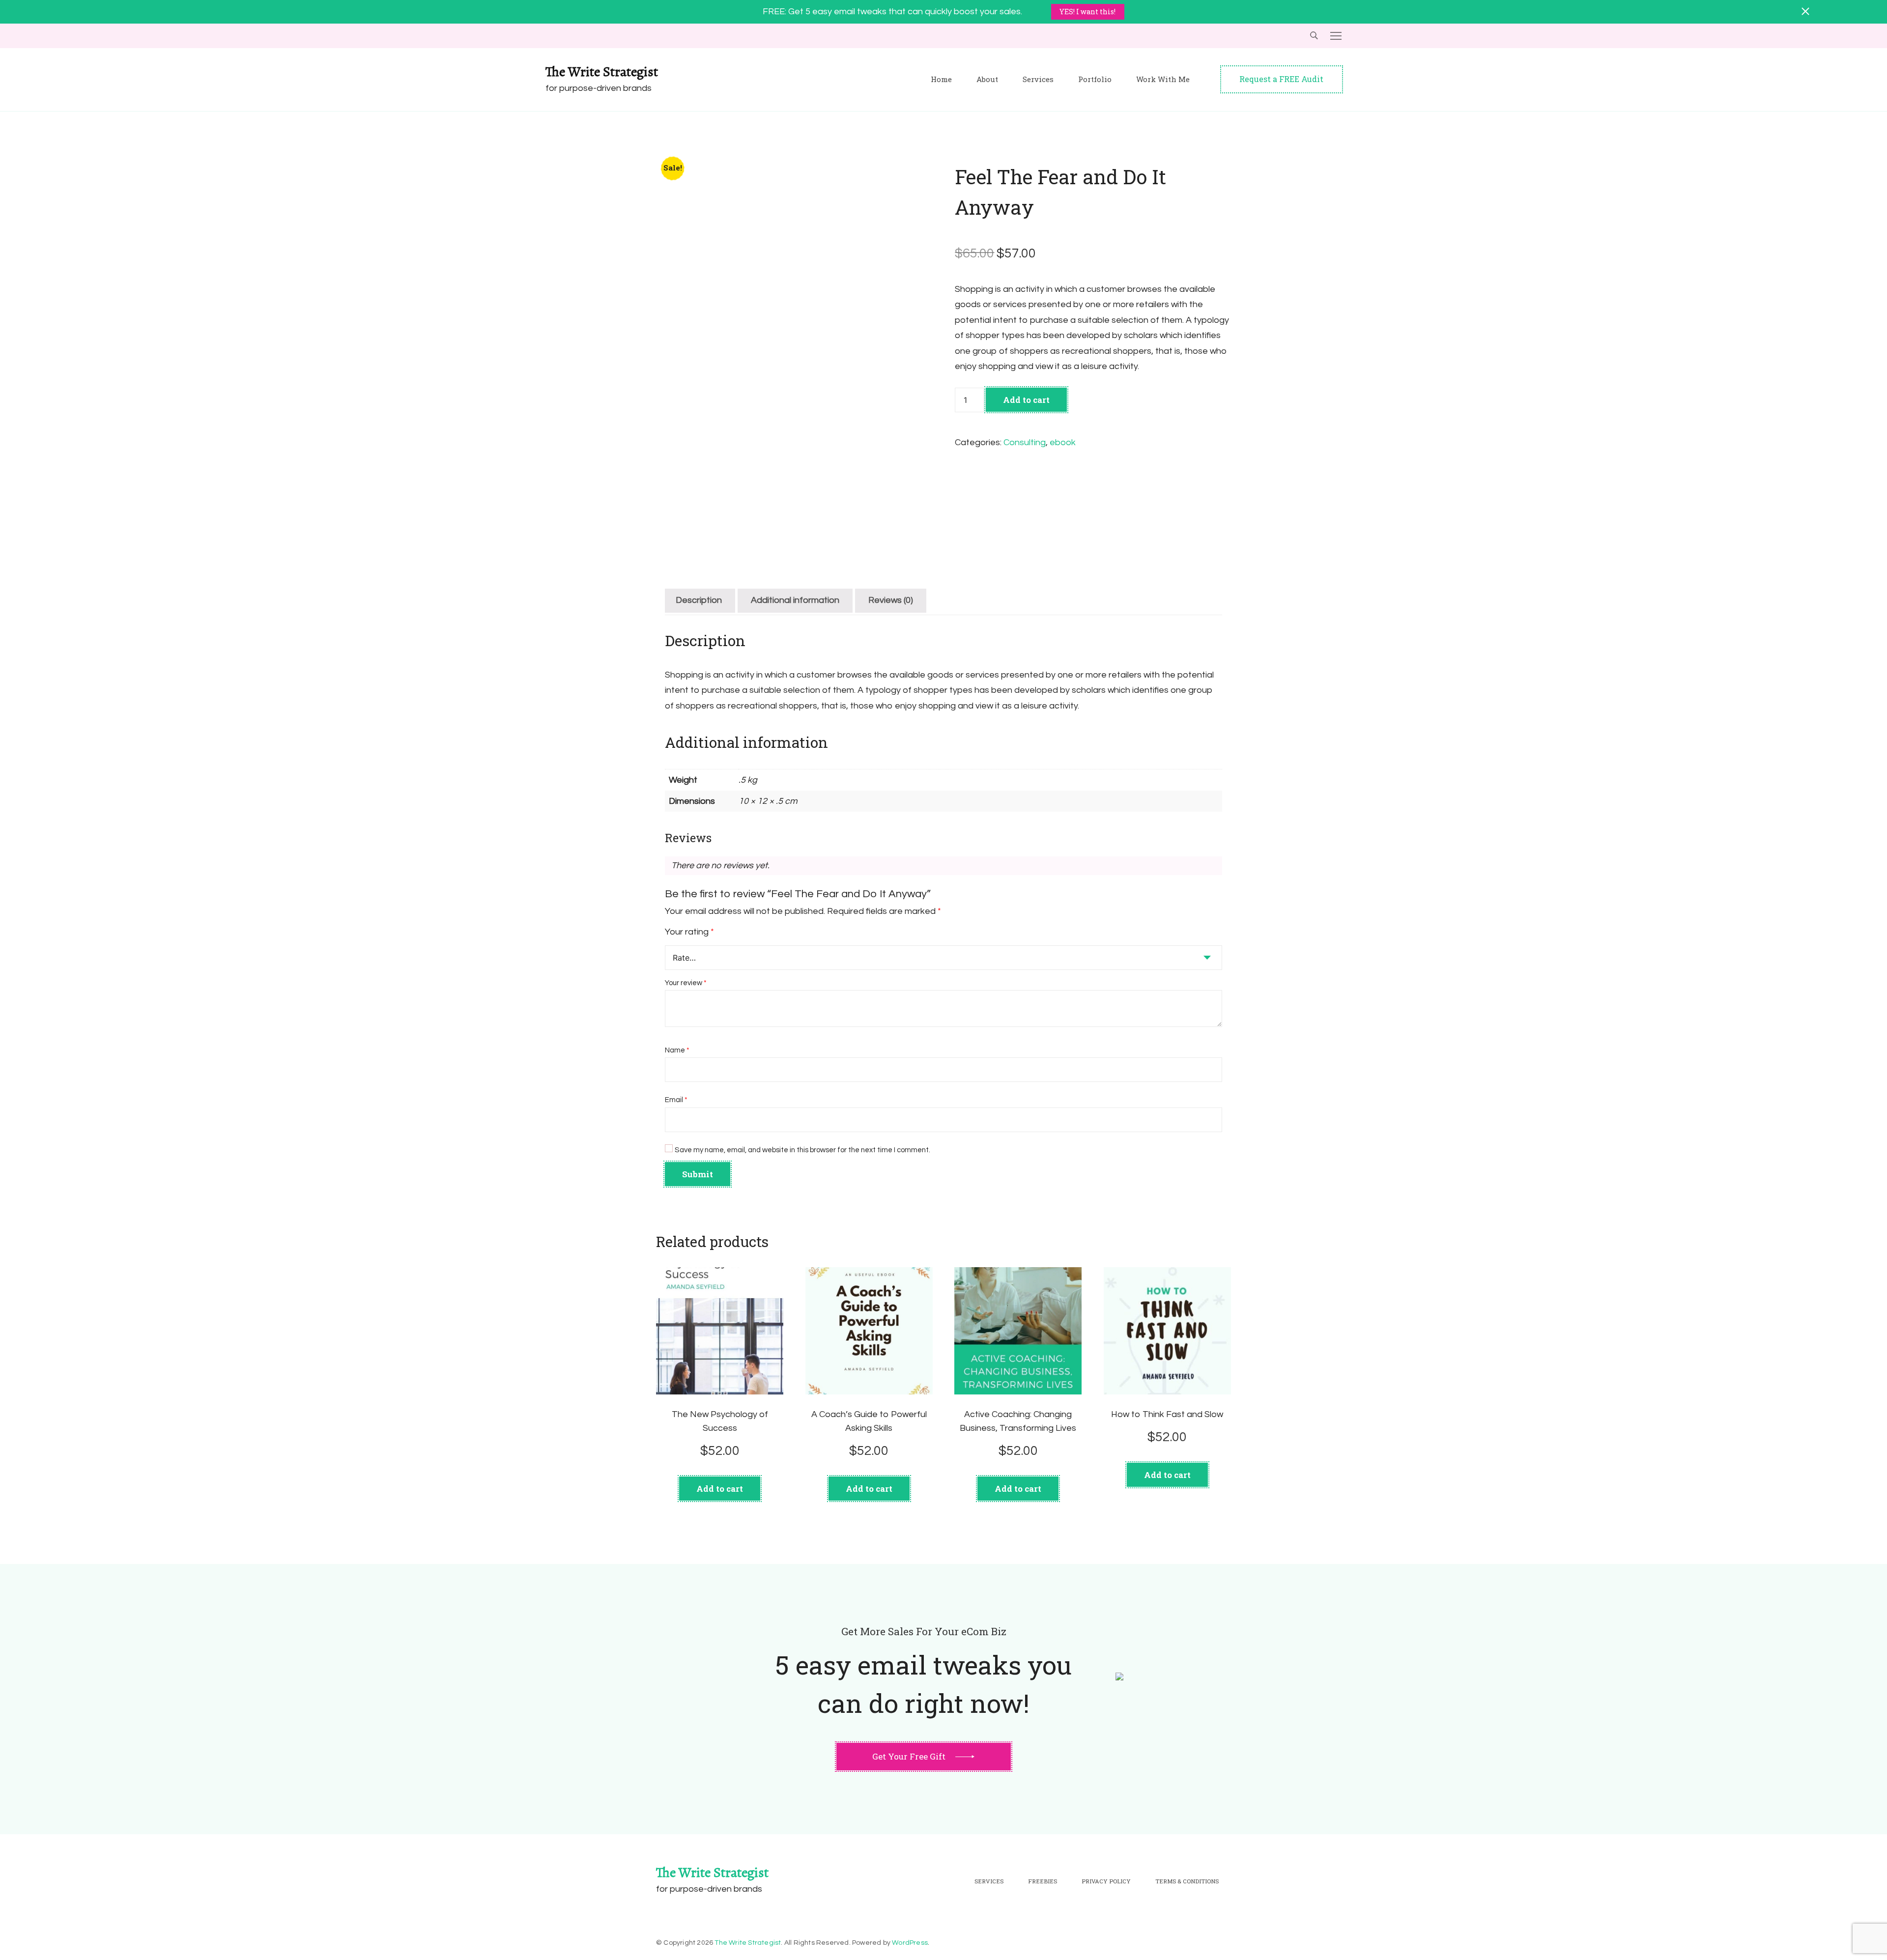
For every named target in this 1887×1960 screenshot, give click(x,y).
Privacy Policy (1106, 1881)
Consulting (1025, 442)
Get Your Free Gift (909, 1756)
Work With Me (1163, 79)
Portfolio (1095, 79)
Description (699, 600)
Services (1038, 79)
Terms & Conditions (1187, 1881)
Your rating (689, 932)
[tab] (699, 601)
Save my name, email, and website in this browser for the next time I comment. (802, 1150)
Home (941, 79)
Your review (686, 983)
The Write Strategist (602, 72)
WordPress (910, 1943)
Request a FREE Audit (1281, 79)
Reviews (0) (891, 600)
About (987, 79)
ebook (1063, 442)
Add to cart (1026, 400)
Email (676, 1100)
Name (677, 1050)
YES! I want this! (1087, 12)
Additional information (795, 600)
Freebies (1043, 1881)
